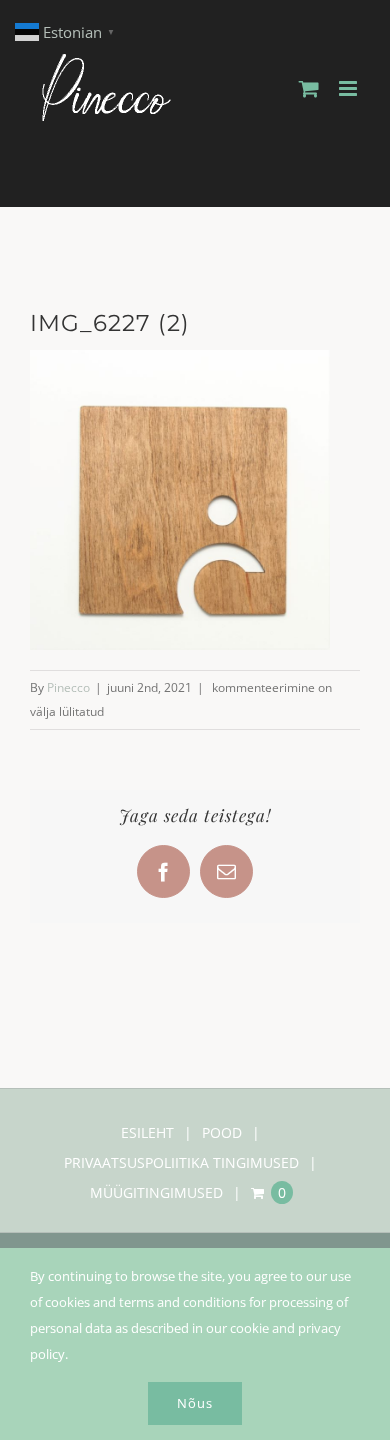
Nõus (195, 1403)
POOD (222, 1132)
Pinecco (68, 687)
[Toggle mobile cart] (309, 88)
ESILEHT (147, 1132)
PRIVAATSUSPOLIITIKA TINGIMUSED (181, 1162)
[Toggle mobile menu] (349, 88)
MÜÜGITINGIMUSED (156, 1192)
